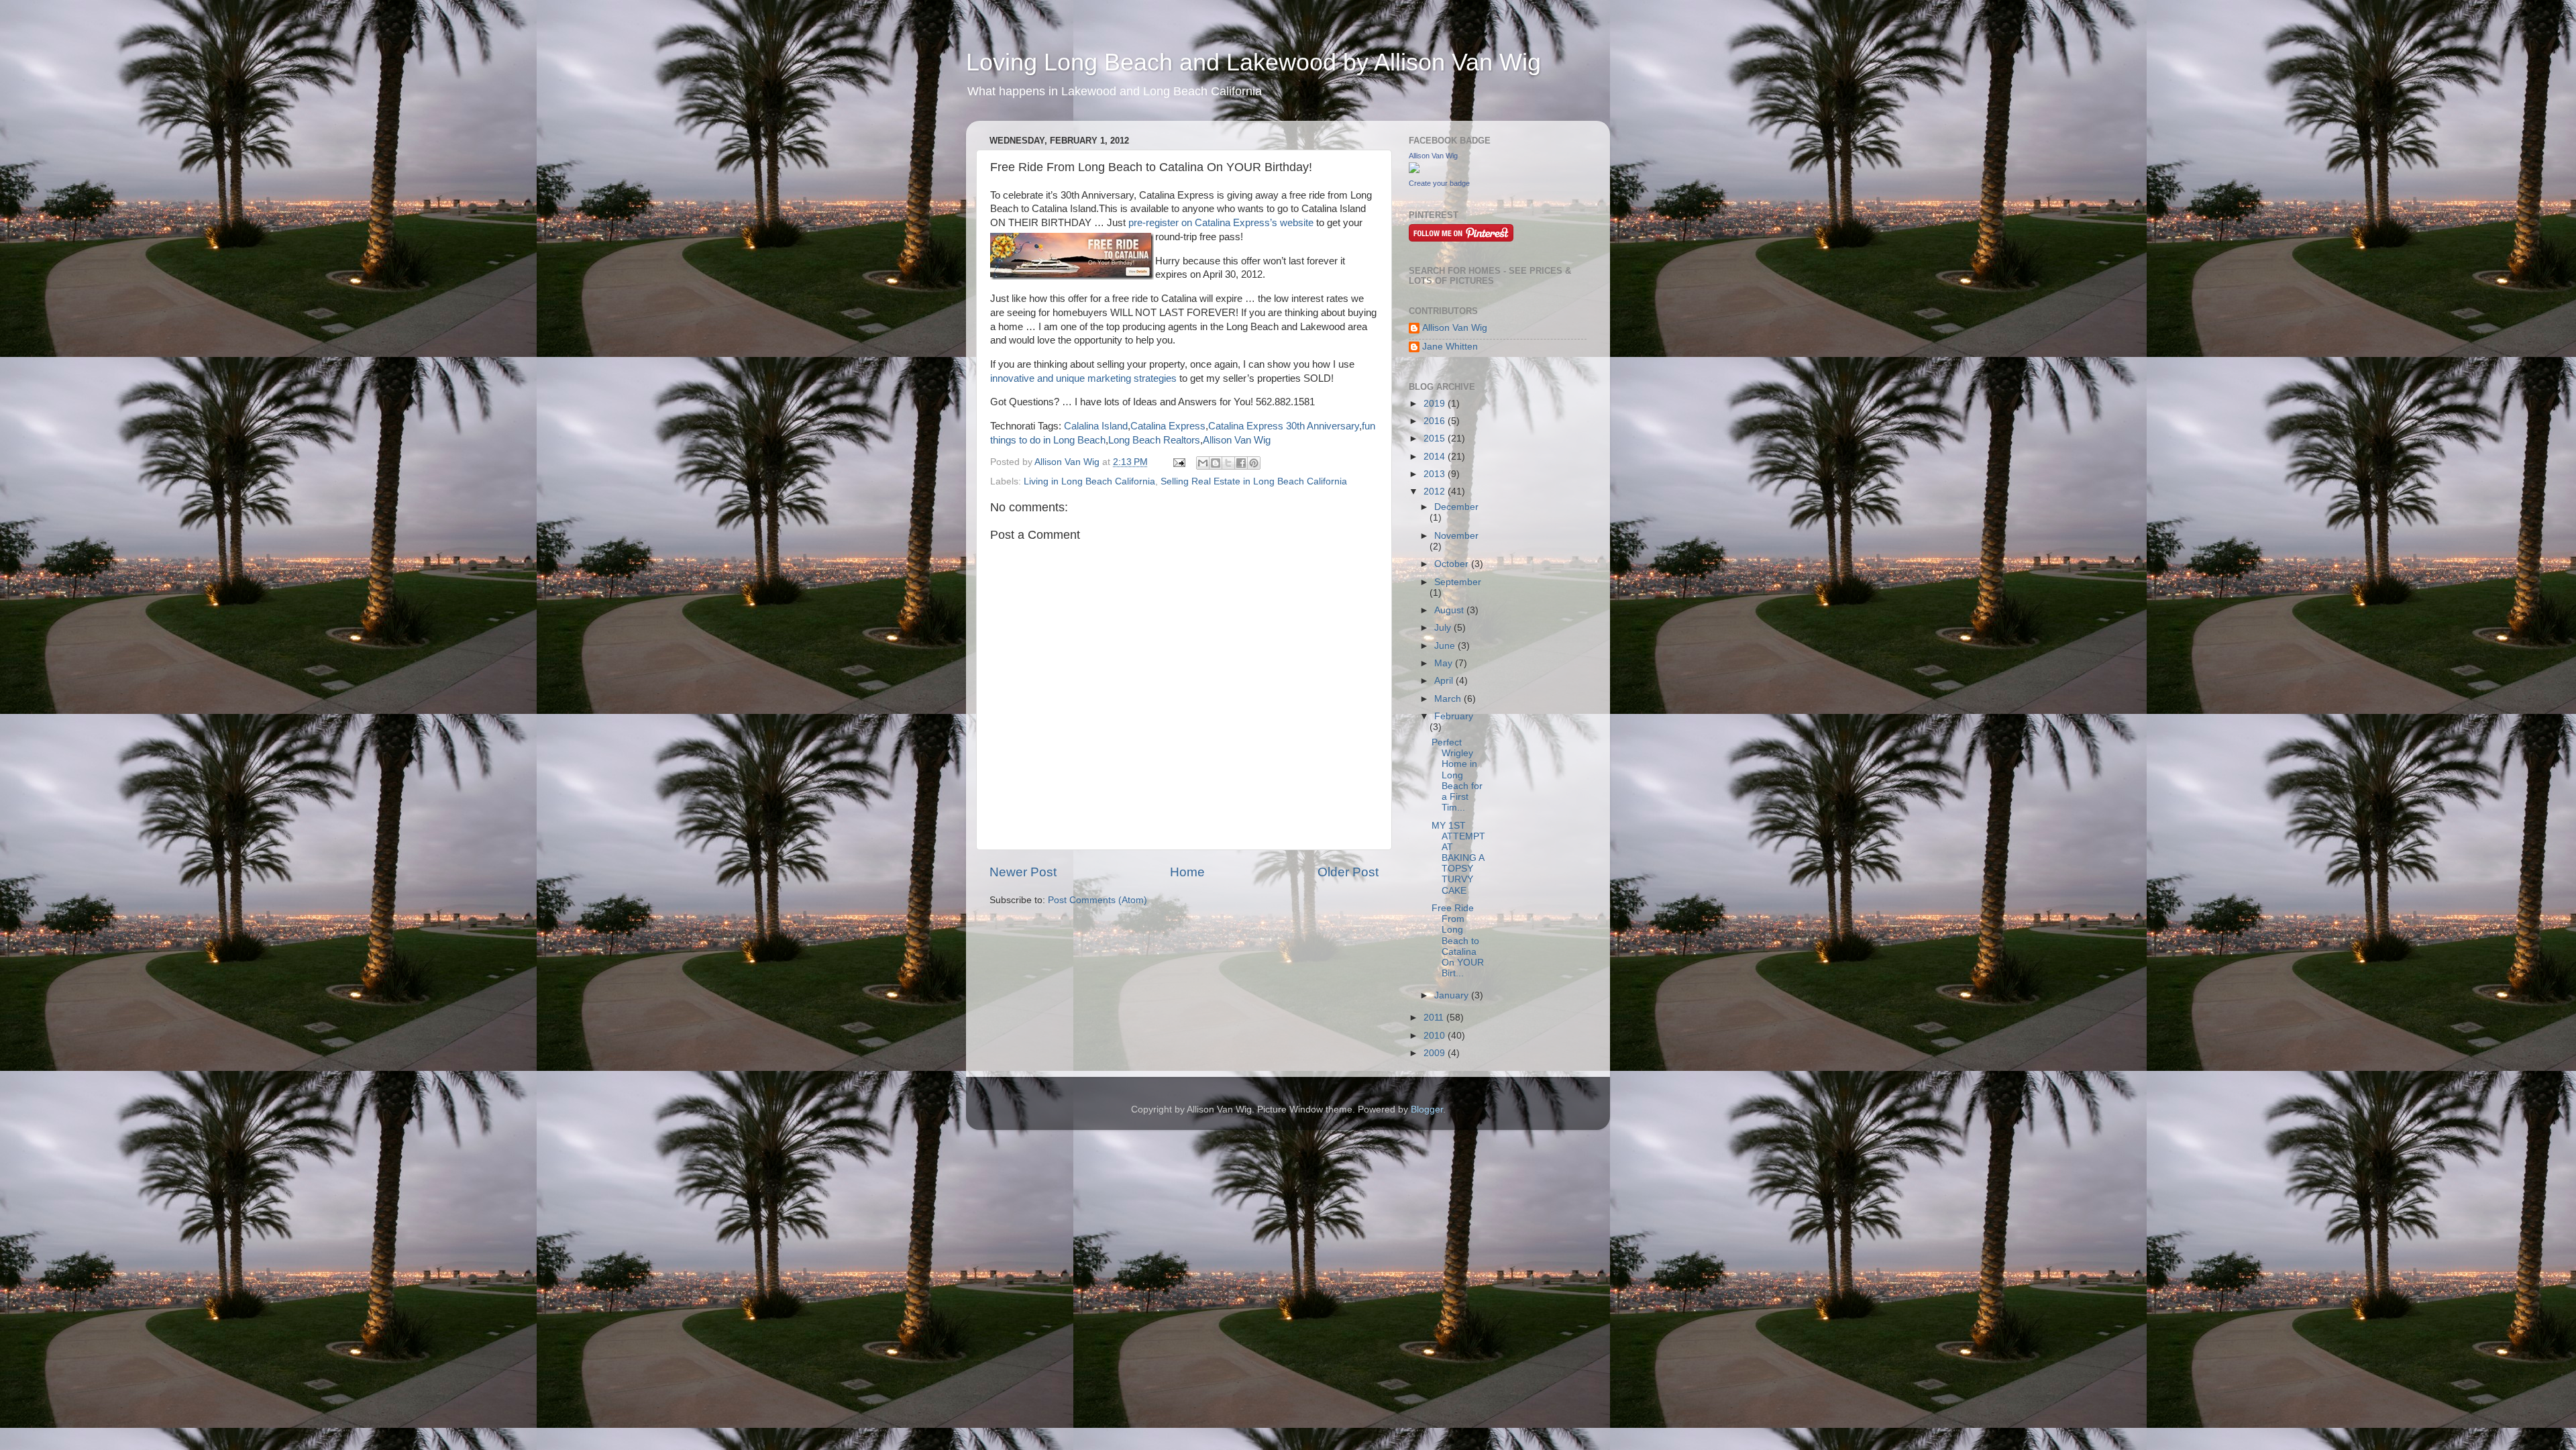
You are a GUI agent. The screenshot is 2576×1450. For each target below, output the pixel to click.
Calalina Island (1096, 426)
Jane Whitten (1450, 347)
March (1449, 699)
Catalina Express (1168, 426)
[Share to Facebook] (1241, 463)
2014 (1436, 457)
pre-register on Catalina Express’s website (1221, 223)
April (1445, 681)
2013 (1436, 474)
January (1453, 995)
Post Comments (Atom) (1097, 900)
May (1445, 663)
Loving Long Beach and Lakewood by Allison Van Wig (1253, 62)
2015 (1436, 438)
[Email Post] (1178, 462)
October (1453, 564)
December (1456, 507)
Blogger (1427, 1109)
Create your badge (1439, 183)
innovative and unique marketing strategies (1083, 378)
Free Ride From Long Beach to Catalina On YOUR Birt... (1458, 941)
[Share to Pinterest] (1254, 463)
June (1446, 646)
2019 (1436, 404)
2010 (1436, 1036)
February (1454, 716)
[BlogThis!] (1216, 463)
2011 (1435, 1018)
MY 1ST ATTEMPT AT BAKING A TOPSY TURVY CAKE (1458, 858)
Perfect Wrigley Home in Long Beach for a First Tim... (1457, 775)
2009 (1436, 1053)
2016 (1436, 421)
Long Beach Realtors (1154, 440)
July (1444, 628)
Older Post (1348, 872)
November (1456, 536)
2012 (1436, 491)
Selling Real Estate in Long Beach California (1254, 481)
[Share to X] (1228, 463)
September (1458, 582)
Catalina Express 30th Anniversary (1284, 426)
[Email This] (1203, 463)
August (1450, 610)
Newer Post (1023, 872)
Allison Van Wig (1237, 440)
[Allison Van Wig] (1414, 170)
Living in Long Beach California (1089, 481)
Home (1187, 872)
